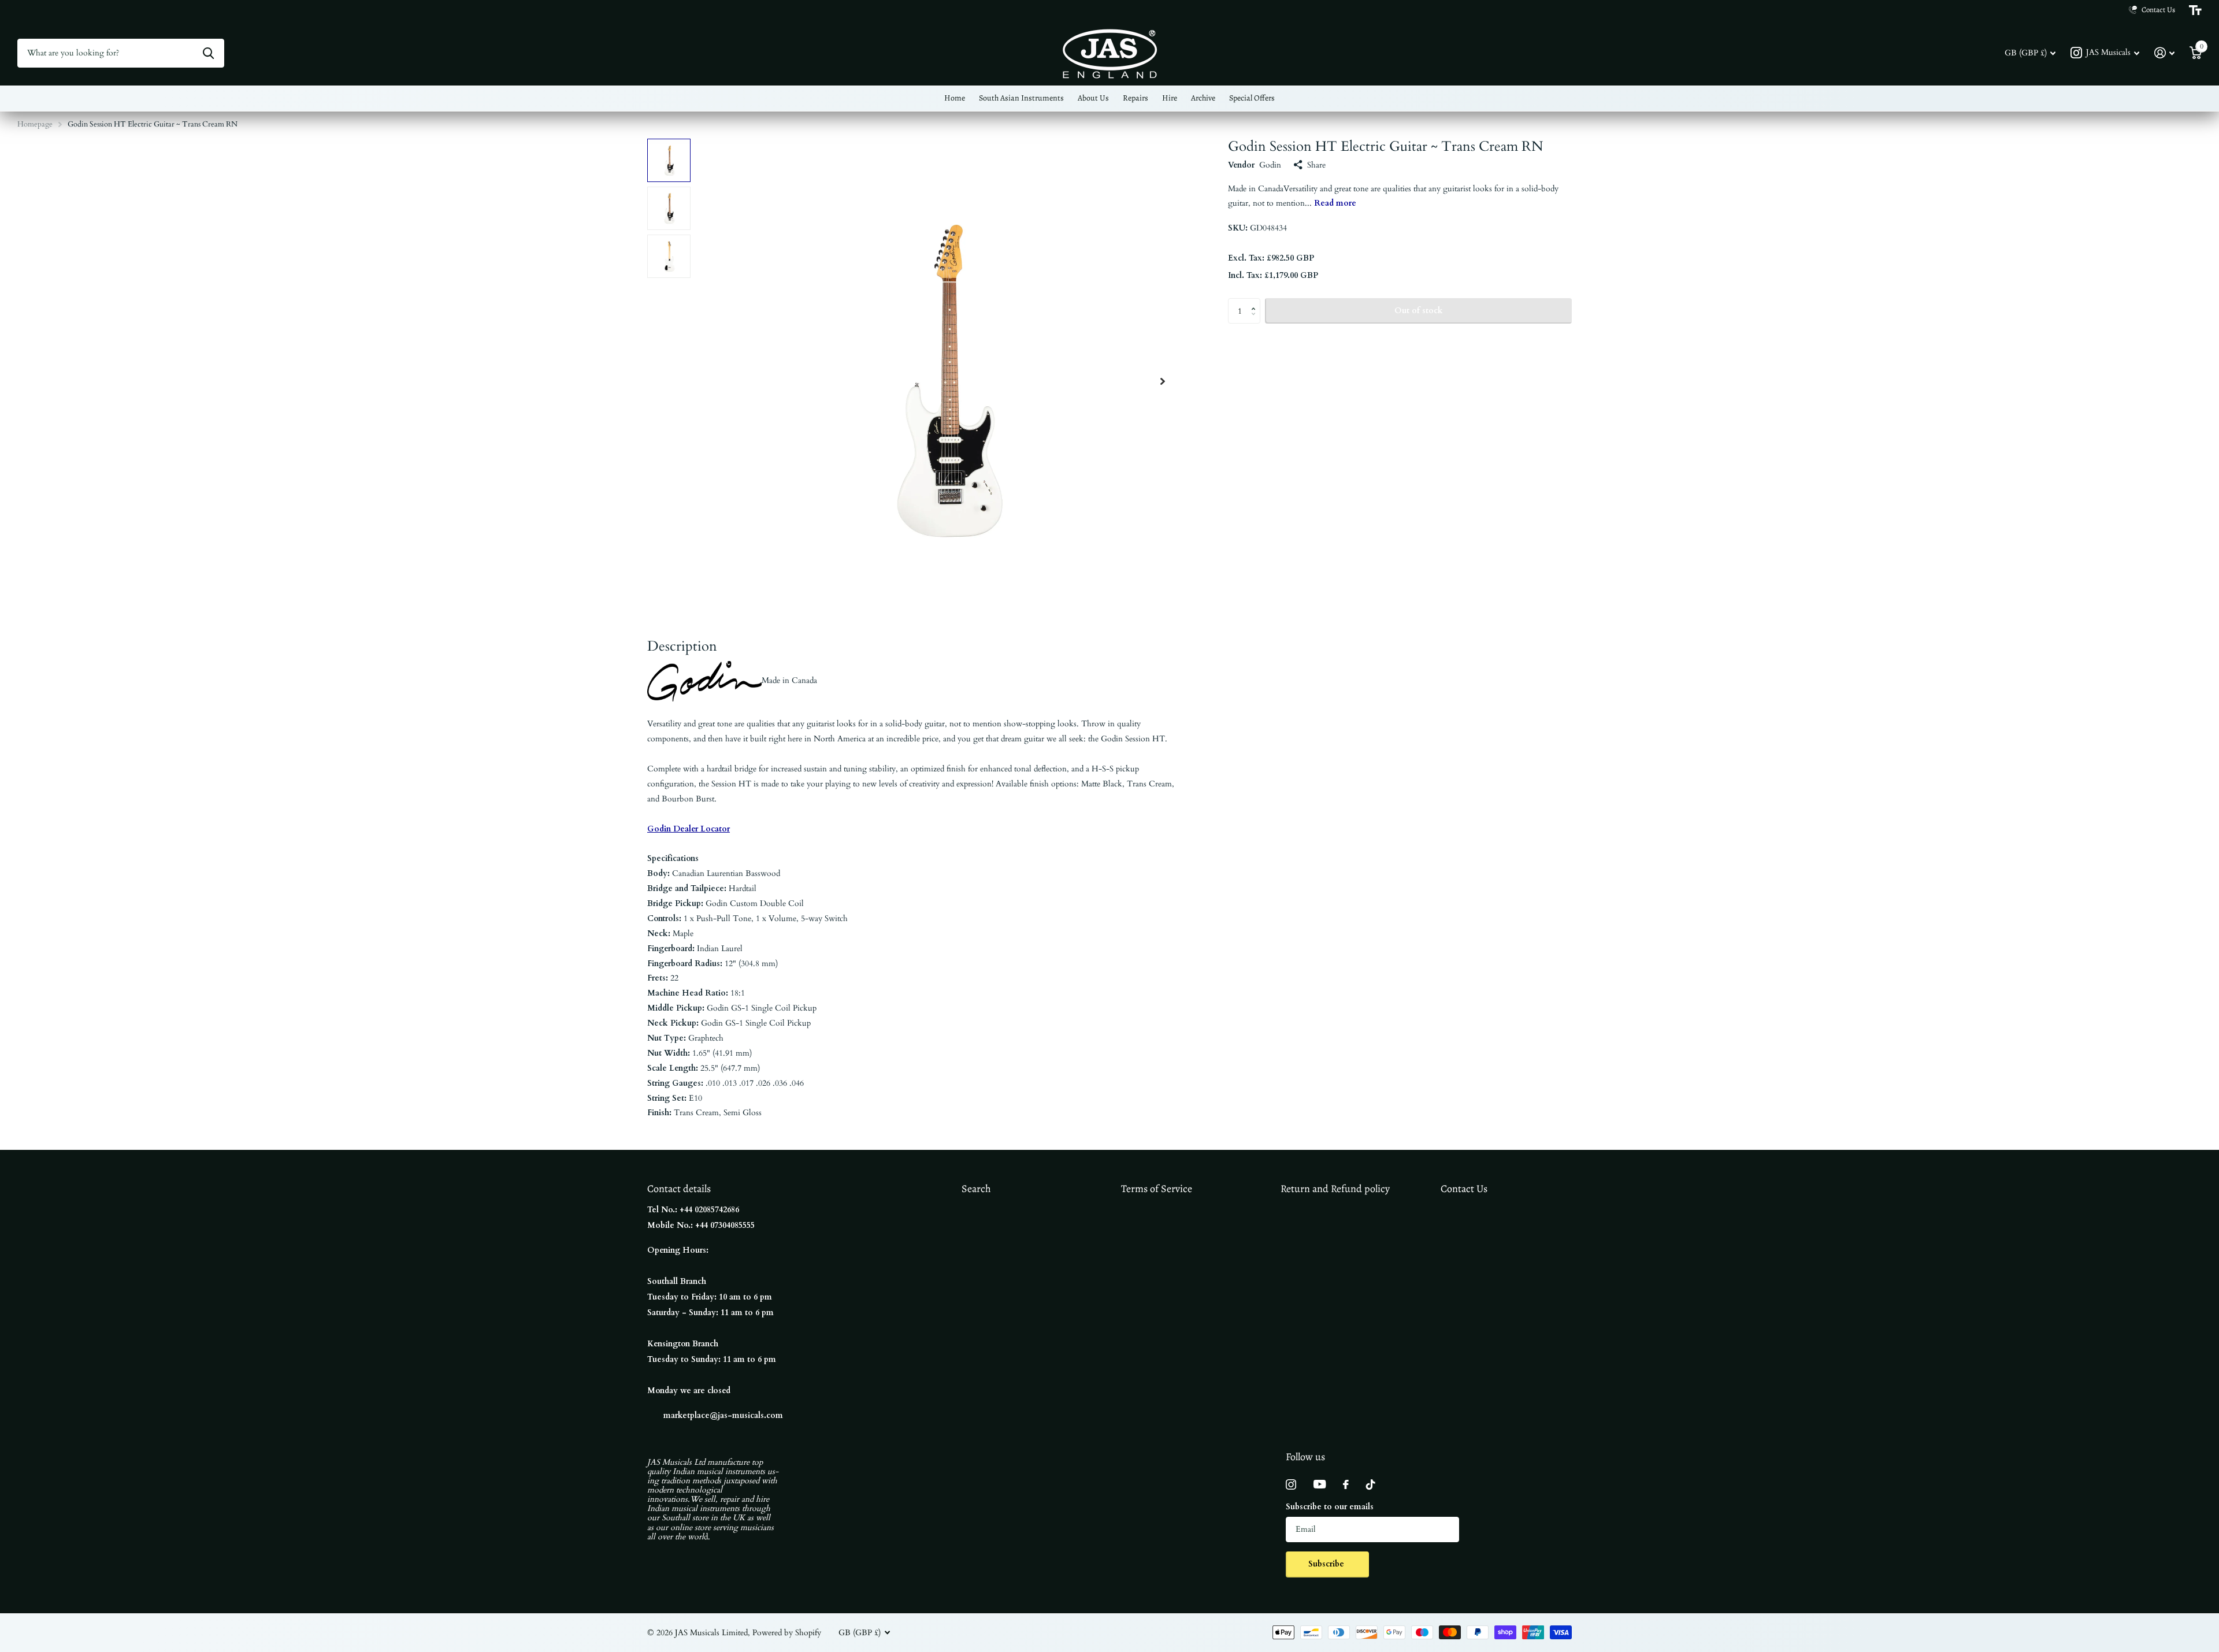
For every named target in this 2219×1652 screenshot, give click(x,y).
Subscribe (1327, 1564)
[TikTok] (1371, 1484)
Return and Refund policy (1335, 1189)
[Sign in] (2164, 53)
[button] (1163, 381)
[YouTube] (1320, 1484)
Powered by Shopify (787, 1633)
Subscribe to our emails (1330, 1507)
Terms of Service (1157, 1189)
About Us (1093, 98)
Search (976, 1189)
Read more (1335, 203)
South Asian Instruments (1021, 98)
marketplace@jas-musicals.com (723, 1415)
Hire (1170, 98)
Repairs (1136, 98)
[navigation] (669, 160)
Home (955, 98)
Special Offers (1252, 98)
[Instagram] (1291, 1484)
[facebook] (1346, 1484)
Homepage (35, 124)
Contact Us (1464, 1189)
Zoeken (208, 53)
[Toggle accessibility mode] (2195, 10)
